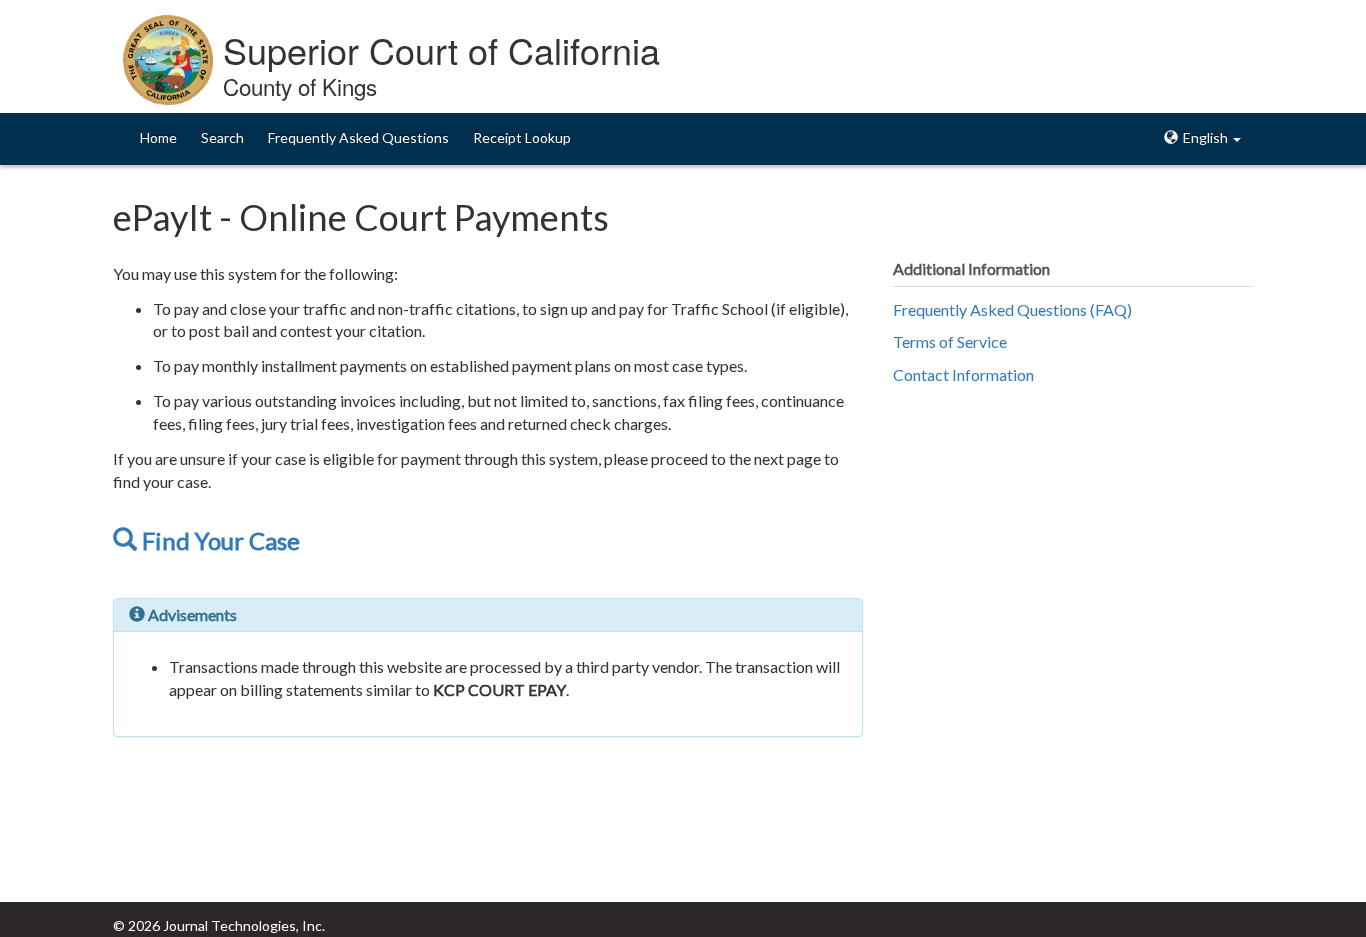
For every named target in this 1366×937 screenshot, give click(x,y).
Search (222, 137)
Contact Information (963, 374)
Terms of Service (950, 341)
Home (158, 137)
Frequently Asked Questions (358, 137)
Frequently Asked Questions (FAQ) (1012, 309)
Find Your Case (218, 540)
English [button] (1205, 137)
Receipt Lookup (522, 137)
